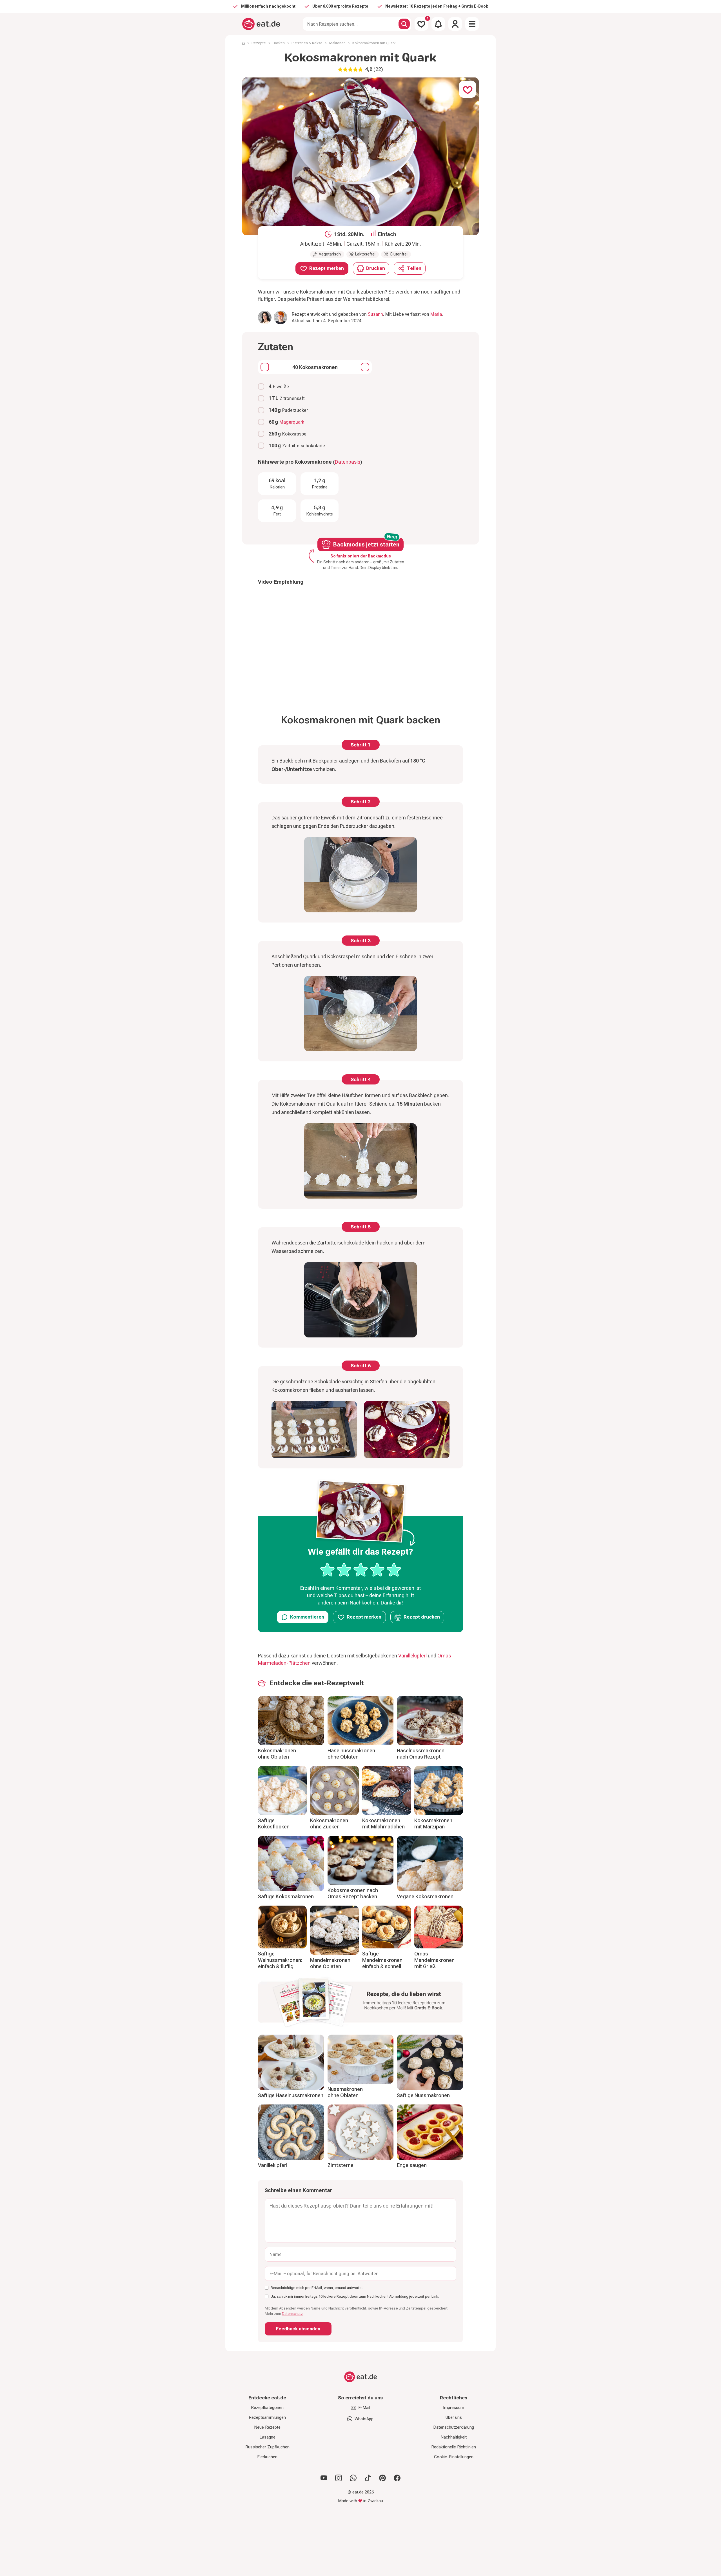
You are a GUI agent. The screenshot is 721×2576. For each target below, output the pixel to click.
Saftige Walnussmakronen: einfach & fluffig (280, 1960)
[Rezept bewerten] (361, 1570)
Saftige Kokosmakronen (286, 1896)
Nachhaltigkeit (454, 2437)
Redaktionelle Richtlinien (454, 2447)
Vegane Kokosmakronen (425, 1896)
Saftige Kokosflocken (274, 1824)
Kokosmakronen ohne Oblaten (277, 1754)
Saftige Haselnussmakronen (291, 2095)
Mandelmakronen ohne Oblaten (330, 1963)
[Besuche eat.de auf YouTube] (324, 2478)
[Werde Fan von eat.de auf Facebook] (397, 2478)
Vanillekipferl (412, 1656)
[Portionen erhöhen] (365, 367)
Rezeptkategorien (267, 2408)
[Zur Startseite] (261, 24)
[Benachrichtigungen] (438, 24)
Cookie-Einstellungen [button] (454, 2457)
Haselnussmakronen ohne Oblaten (351, 1754)
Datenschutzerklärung (454, 2427)
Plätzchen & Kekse (307, 43)
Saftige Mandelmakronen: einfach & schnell (383, 1960)
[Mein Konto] (455, 24)
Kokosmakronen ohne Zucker (329, 1824)
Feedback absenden (298, 2329)
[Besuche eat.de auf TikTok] (368, 2478)
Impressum (454, 2408)
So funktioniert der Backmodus (361, 556)
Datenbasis (348, 462)
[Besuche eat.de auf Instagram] (339, 2478)
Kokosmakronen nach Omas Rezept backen (353, 1893)
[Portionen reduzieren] (265, 367)
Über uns (454, 2417)
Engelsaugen (412, 2165)
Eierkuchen (267, 2457)
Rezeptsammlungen (267, 2417)
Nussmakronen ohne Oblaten (345, 2092)
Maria (436, 314)
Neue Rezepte (267, 2427)
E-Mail (364, 2408)
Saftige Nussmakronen (423, 2095)
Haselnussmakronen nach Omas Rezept (421, 1754)
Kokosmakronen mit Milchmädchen (383, 1824)
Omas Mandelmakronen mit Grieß (434, 1960)
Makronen (337, 43)
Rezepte (259, 43)
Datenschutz (292, 2314)
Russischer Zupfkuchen (267, 2447)
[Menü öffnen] (472, 24)
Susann (375, 314)
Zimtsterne (341, 2165)
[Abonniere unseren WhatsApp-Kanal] (353, 2478)
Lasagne (267, 2437)
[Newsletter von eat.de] (360, 2003)
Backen (279, 43)
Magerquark (292, 422)
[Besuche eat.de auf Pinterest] (382, 2478)
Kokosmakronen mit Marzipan (433, 1824)
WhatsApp (364, 2419)
